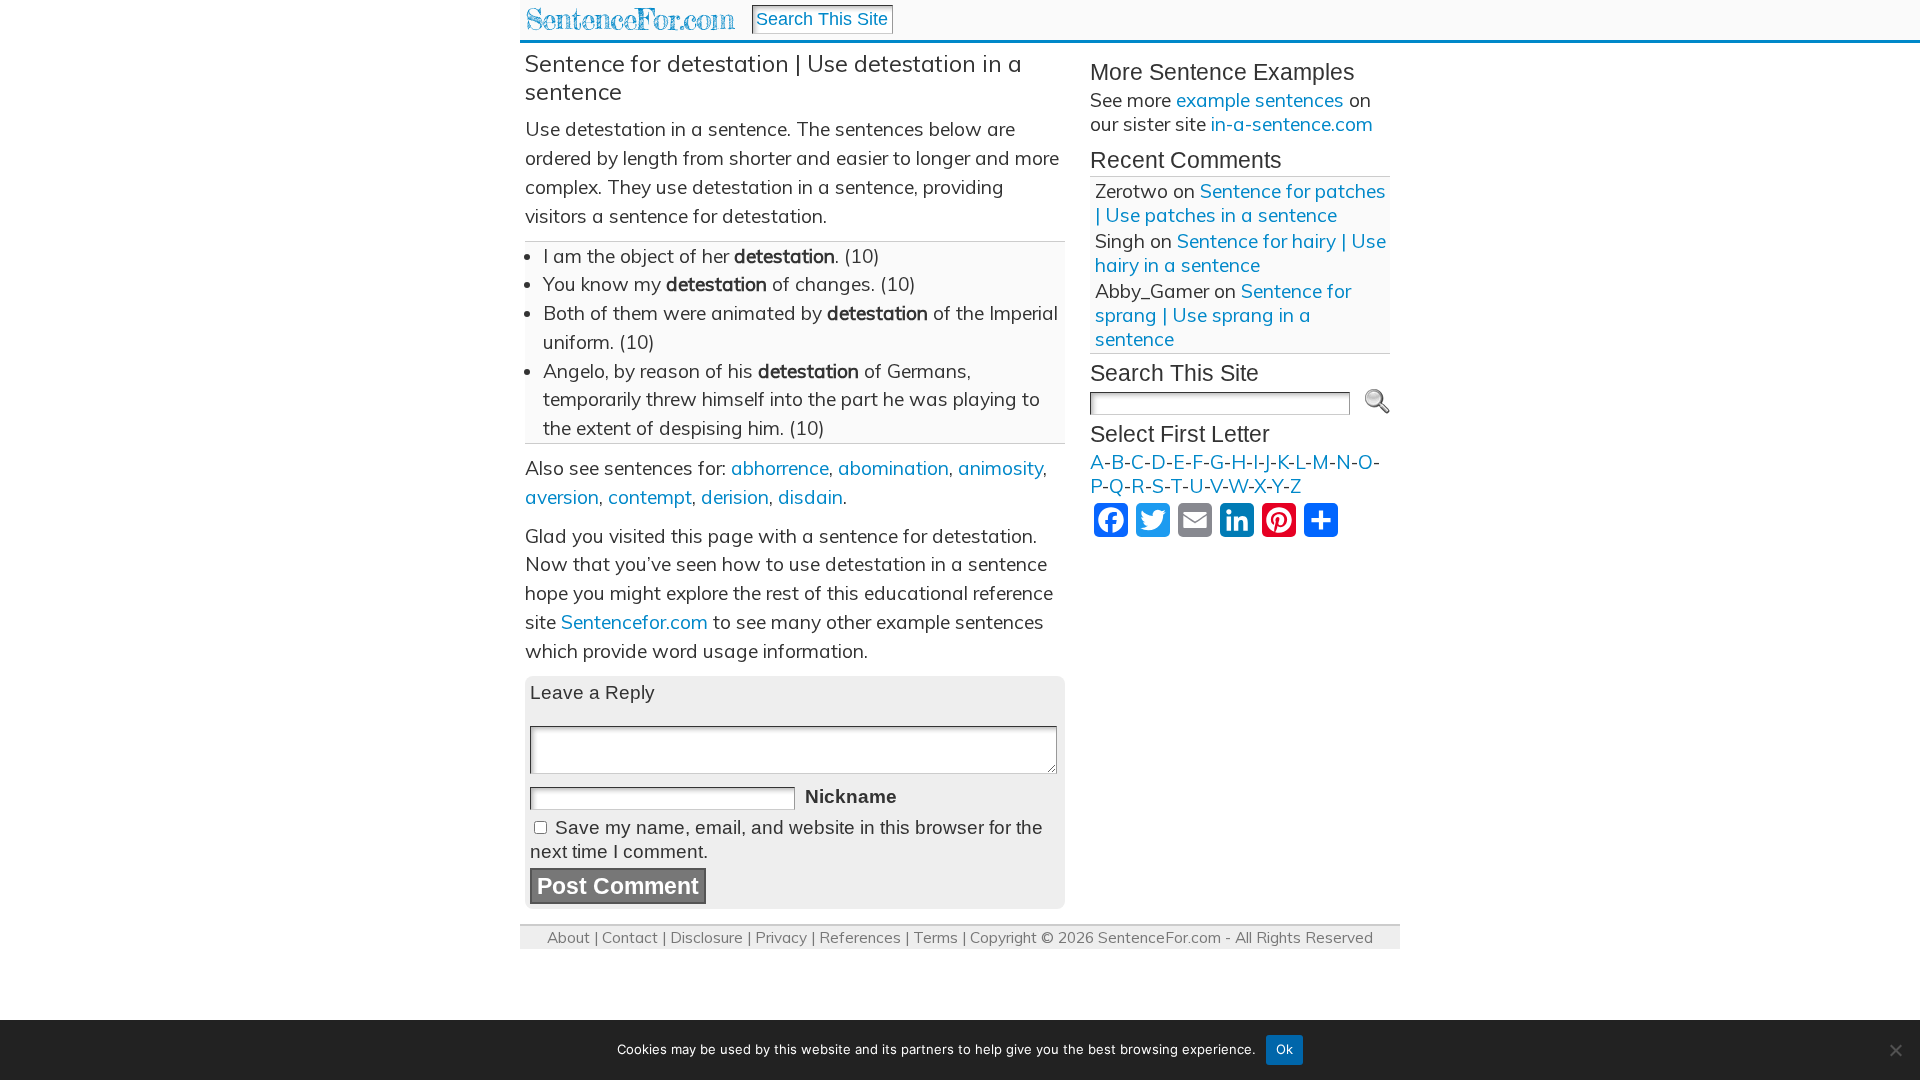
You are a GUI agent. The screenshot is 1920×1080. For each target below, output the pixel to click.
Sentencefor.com (634, 622)
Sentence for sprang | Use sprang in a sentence (1223, 315)
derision (735, 497)
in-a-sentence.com (1292, 124)
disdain (810, 497)
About (568, 937)
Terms (935, 937)
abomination (893, 468)
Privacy (781, 937)
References (860, 937)
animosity (1000, 468)
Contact (630, 937)
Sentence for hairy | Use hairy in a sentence (1240, 253)
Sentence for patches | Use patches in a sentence (1240, 203)
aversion (562, 497)
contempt (650, 497)
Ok (1285, 1049)
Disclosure (706, 937)
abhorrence (780, 468)
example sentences (1260, 100)
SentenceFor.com (629, 19)
